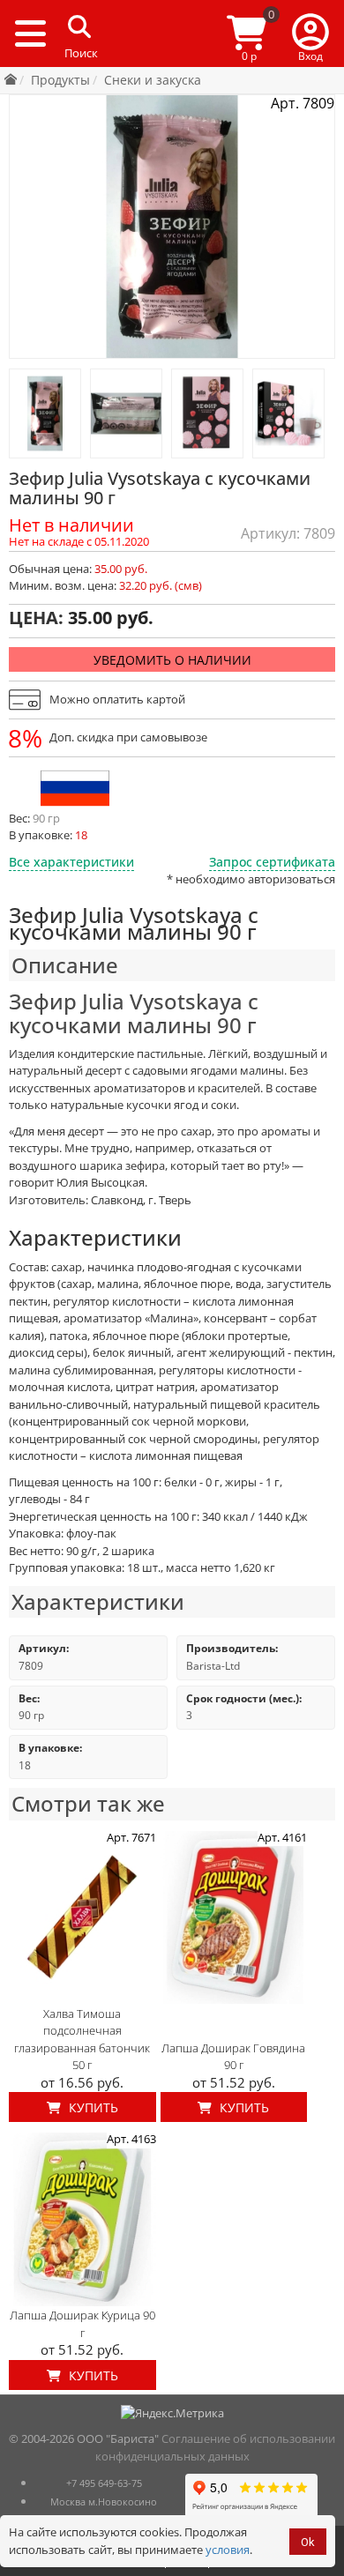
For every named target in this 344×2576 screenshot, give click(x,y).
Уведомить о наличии (172, 660)
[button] (310, 34)
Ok (308, 2542)
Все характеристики (71, 862)
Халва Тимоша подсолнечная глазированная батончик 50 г (82, 2040)
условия (228, 2550)
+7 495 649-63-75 (104, 2483)
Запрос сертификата (272, 862)
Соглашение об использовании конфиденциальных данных (216, 2447)
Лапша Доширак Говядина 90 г (233, 2057)
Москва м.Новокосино (104, 2502)
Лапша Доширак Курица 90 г (82, 2324)
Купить (92, 2107)
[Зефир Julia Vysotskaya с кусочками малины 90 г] (45, 413)
